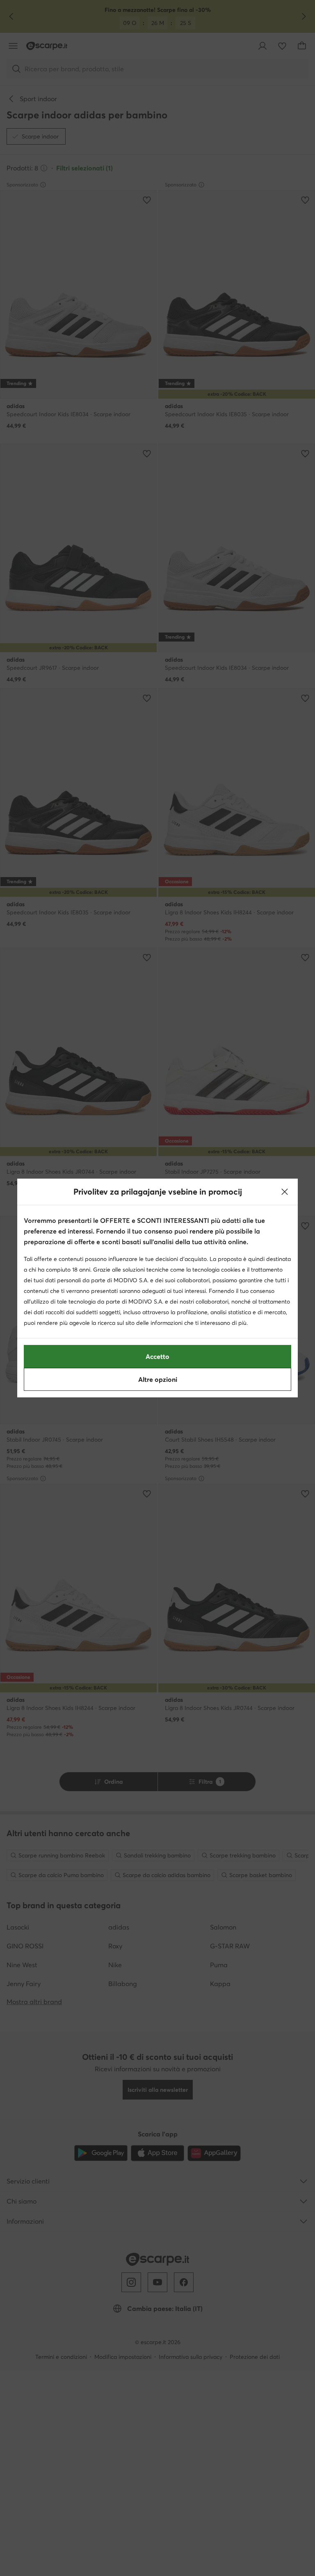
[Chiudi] (285, 1192)
